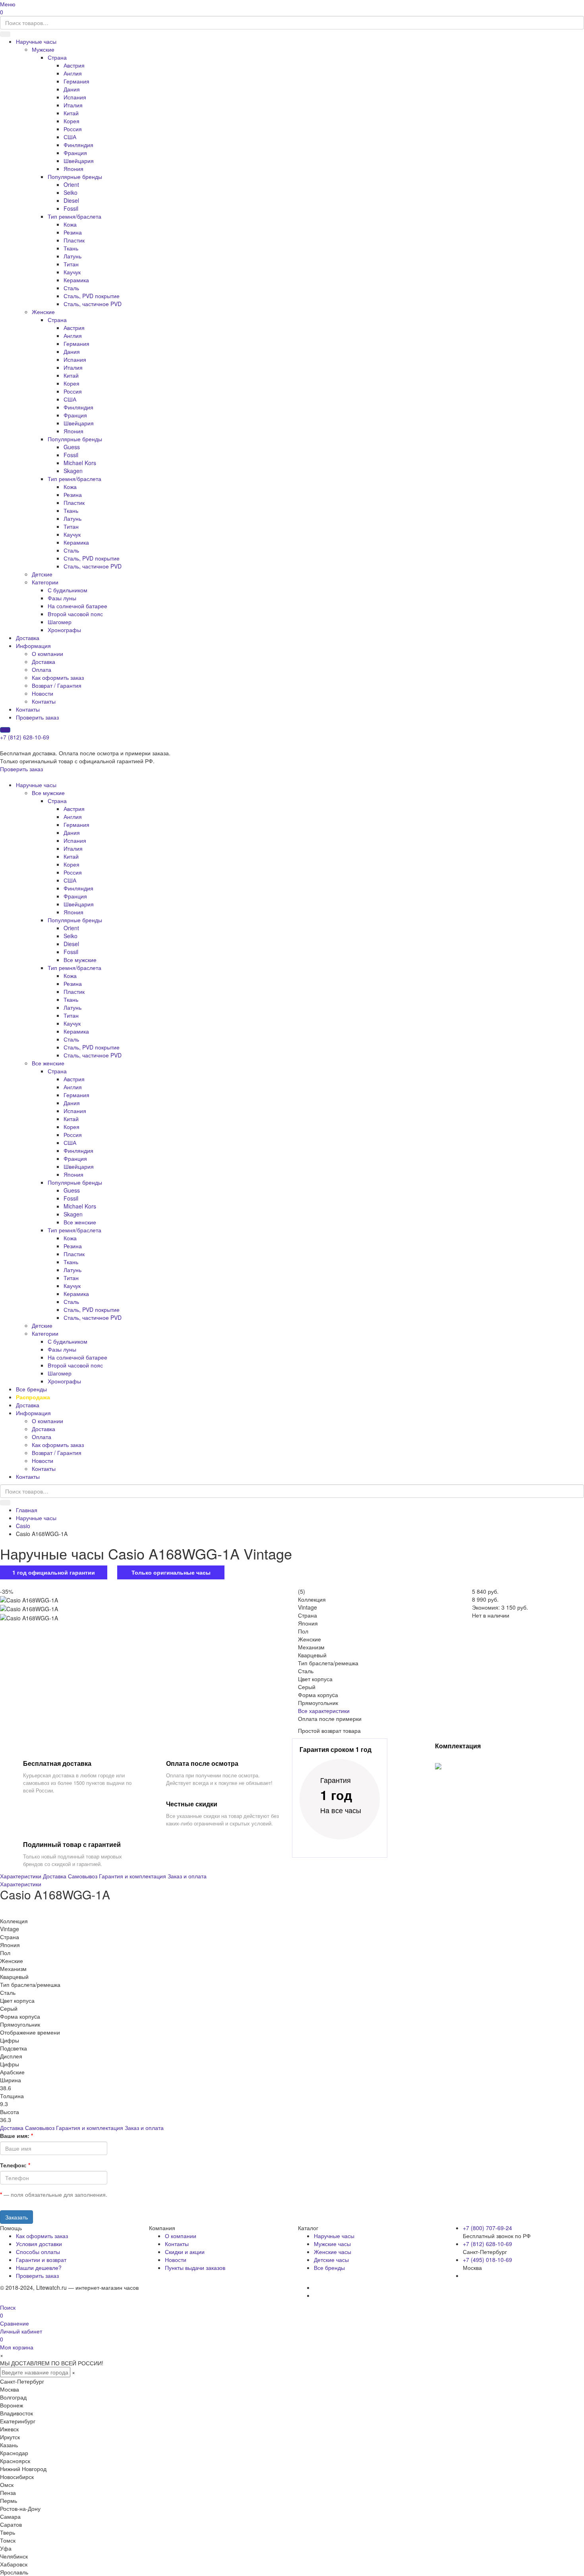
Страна (57, 57)
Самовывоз (83, 1876)
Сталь (71, 288)
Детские (42, 574)
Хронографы (64, 630)
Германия (76, 81)
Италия (73, 105)
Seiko (71, 192)
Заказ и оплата (187, 1876)
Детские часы (331, 2260)
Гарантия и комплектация (132, 1876)
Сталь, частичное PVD (93, 304)
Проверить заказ (37, 717)
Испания (75, 97)
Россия (73, 129)
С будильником (68, 590)
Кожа (70, 224)
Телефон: (13, 2165)
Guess (72, 447)
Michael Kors (80, 463)
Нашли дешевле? (39, 2268)
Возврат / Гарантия (57, 685)
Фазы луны (62, 598)
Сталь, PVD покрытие (92, 296)
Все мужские (48, 793)
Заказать (16, 2217)
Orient (71, 184)
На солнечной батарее (77, 606)
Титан (71, 264)
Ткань (71, 248)
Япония (73, 169)
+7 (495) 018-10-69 (487, 2260)
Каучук (72, 272)
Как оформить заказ (58, 677)
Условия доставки (39, 2244)
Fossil (71, 208)
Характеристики (21, 1876)
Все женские (48, 1063)
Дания (72, 89)
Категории (45, 582)
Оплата (42, 669)
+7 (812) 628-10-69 (25, 737)
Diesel (71, 200)
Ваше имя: (15, 2136)
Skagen (73, 471)
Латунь (73, 256)
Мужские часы (332, 2244)
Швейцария (79, 161)
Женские (43, 312)
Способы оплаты (38, 2252)
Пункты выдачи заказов (195, 2268)
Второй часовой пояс (75, 614)
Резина (73, 232)
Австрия (74, 65)
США (70, 137)
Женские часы (333, 2252)
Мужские (43, 49)
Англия (73, 73)
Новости (43, 693)
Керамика (76, 280)
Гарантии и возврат (41, 2260)
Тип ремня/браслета (74, 216)
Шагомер (60, 622)
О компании (47, 654)
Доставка (28, 638)
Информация (33, 646)
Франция (75, 153)
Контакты (44, 701)
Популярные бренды (75, 177)
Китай (71, 113)
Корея (72, 121)
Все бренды (31, 1389)
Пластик (74, 240)
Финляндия (78, 145)
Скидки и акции (185, 2252)
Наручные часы (36, 41)
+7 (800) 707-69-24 (487, 2228)
